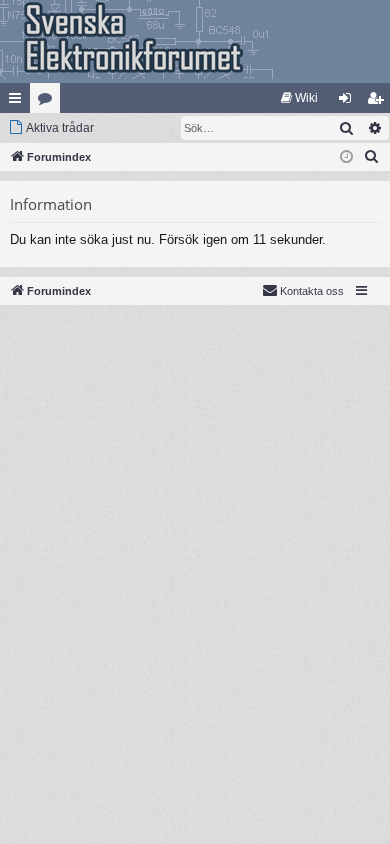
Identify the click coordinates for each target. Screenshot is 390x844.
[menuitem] (299, 98)
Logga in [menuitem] (349, 102)
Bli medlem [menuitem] (379, 102)
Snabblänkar (19, 102)
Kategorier (49, 102)
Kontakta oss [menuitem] (312, 291)
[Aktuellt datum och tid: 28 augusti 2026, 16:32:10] (346, 157)
